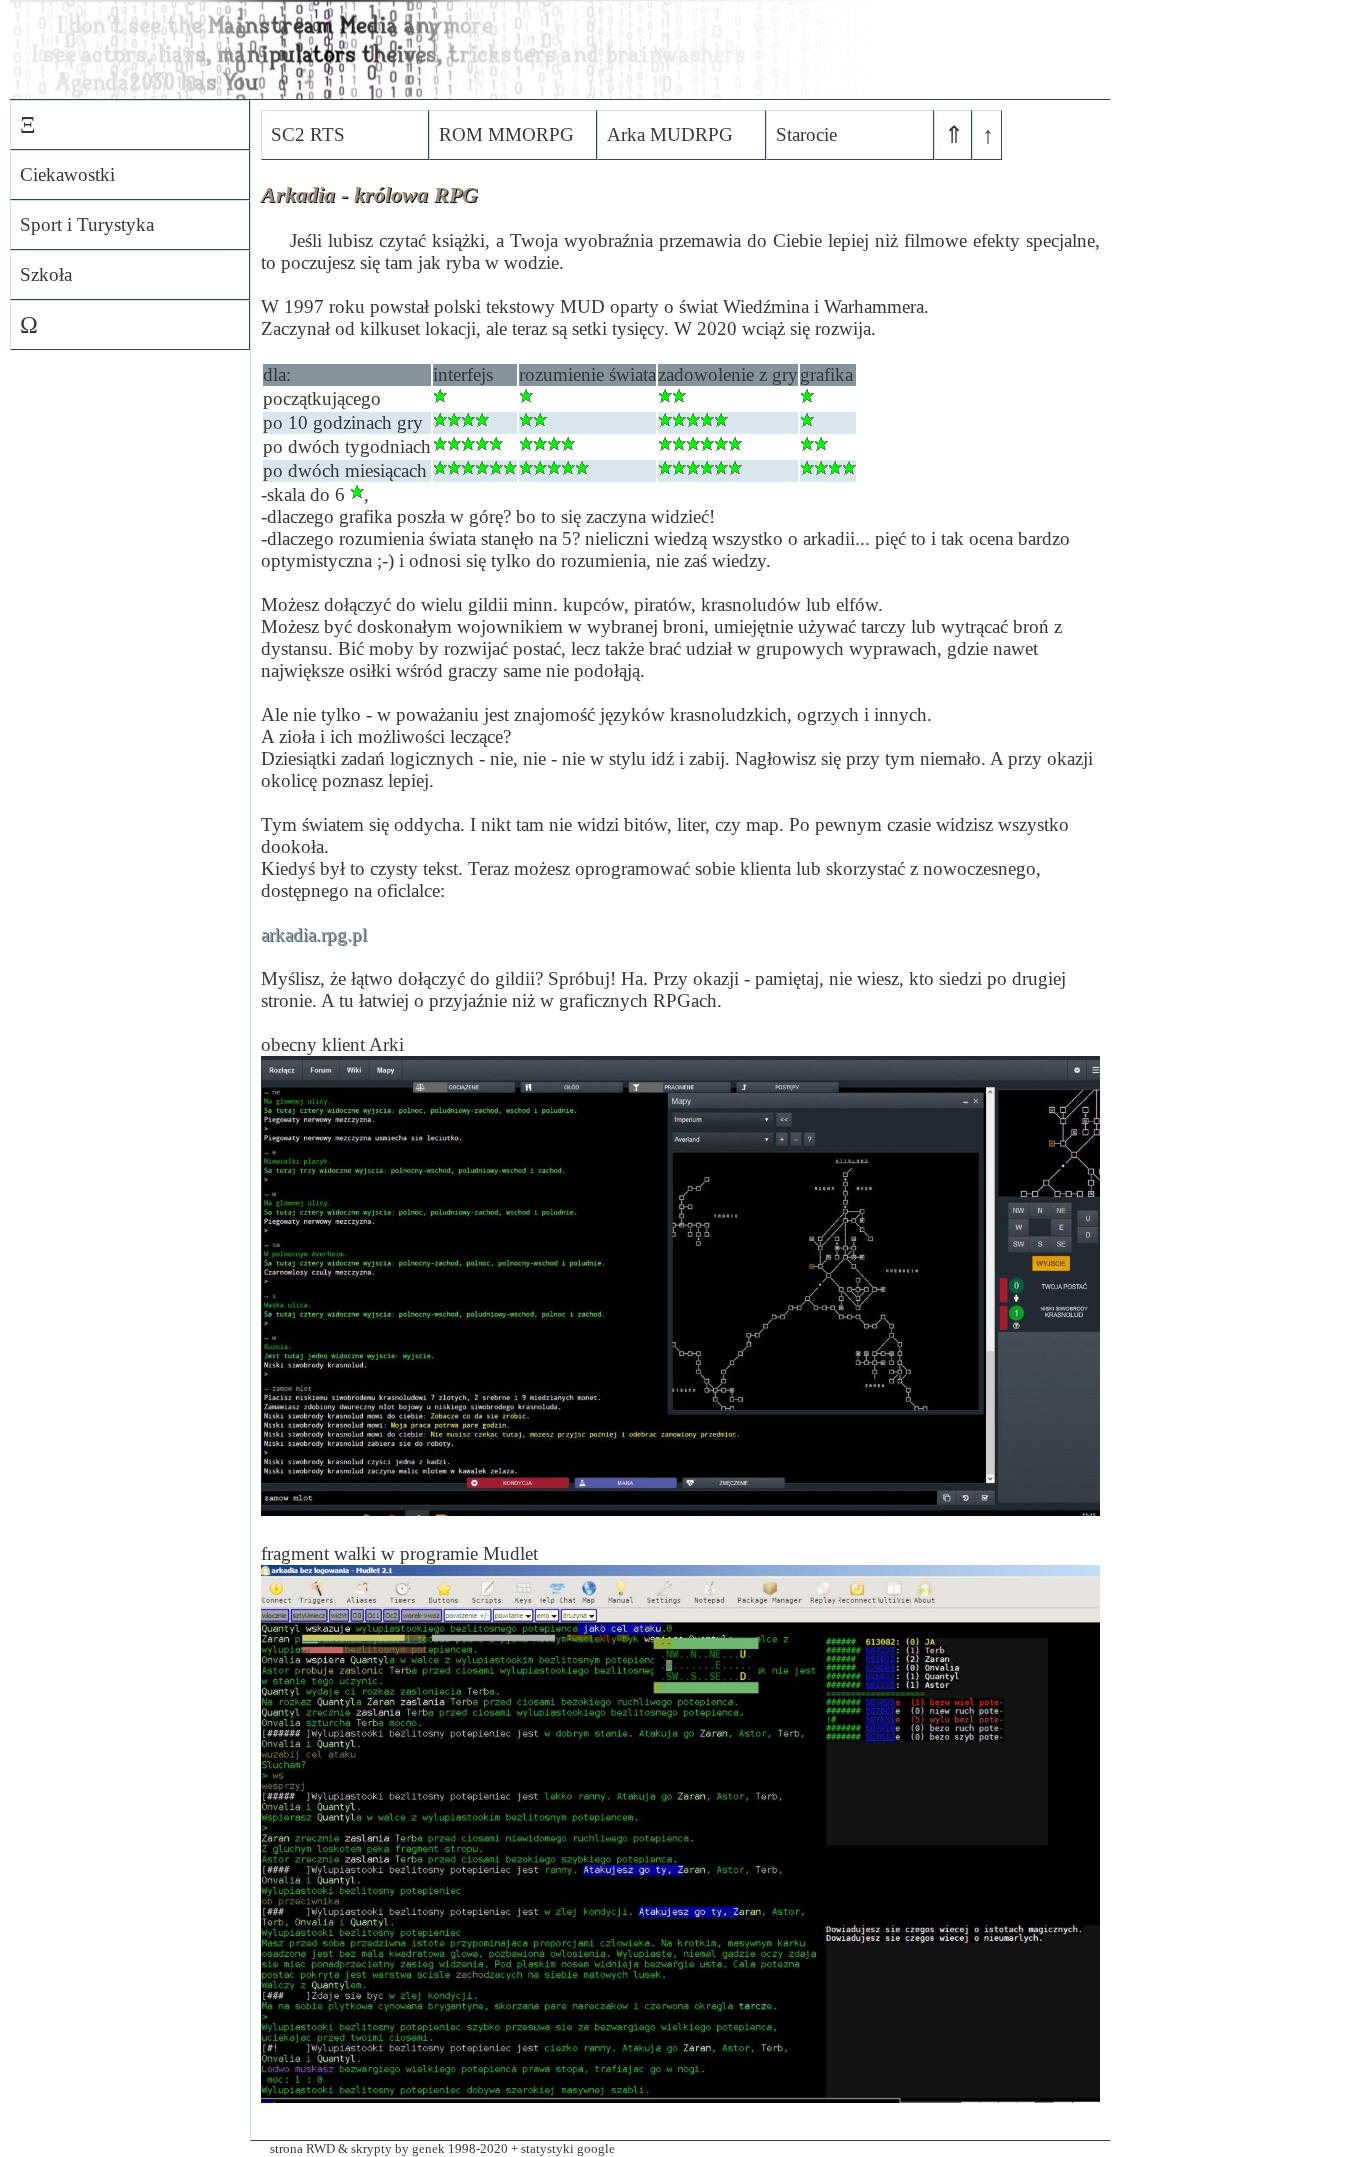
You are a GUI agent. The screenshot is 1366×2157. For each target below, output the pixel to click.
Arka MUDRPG (670, 134)
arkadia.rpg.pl (314, 934)
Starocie (806, 134)
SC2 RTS (308, 134)
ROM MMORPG (506, 134)
